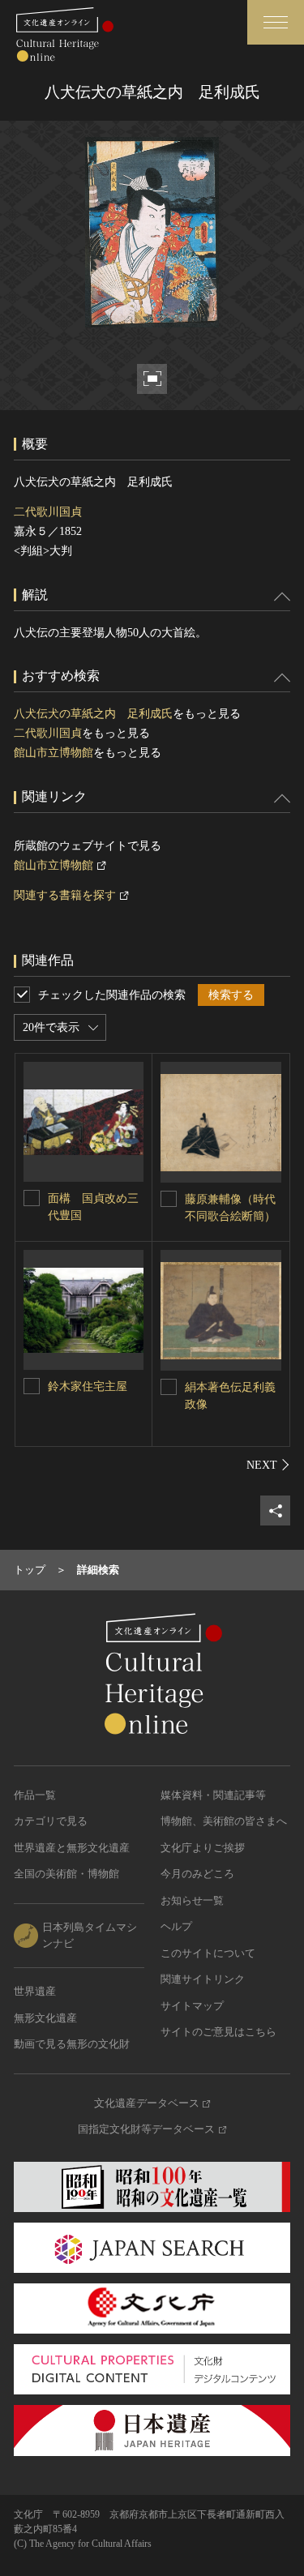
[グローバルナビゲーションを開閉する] (276, 22)
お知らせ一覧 (192, 1900)
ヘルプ (176, 1926)
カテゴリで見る (51, 1821)
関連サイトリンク (203, 1979)
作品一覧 (35, 1795)
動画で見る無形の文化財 (72, 2044)
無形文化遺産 (45, 2018)
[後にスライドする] (268, 1465)
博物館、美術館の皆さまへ (224, 1821)
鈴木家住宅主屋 (88, 1386)
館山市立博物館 (54, 753)
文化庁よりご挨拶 (203, 1848)
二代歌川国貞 (48, 512)
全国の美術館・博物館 (66, 1874)
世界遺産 (35, 1991)
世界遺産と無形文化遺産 (72, 1848)
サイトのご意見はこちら (218, 2032)
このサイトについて (208, 1953)
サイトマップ (192, 2006)
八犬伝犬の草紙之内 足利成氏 (93, 714)
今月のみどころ (197, 1874)
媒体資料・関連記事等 (213, 1795)
